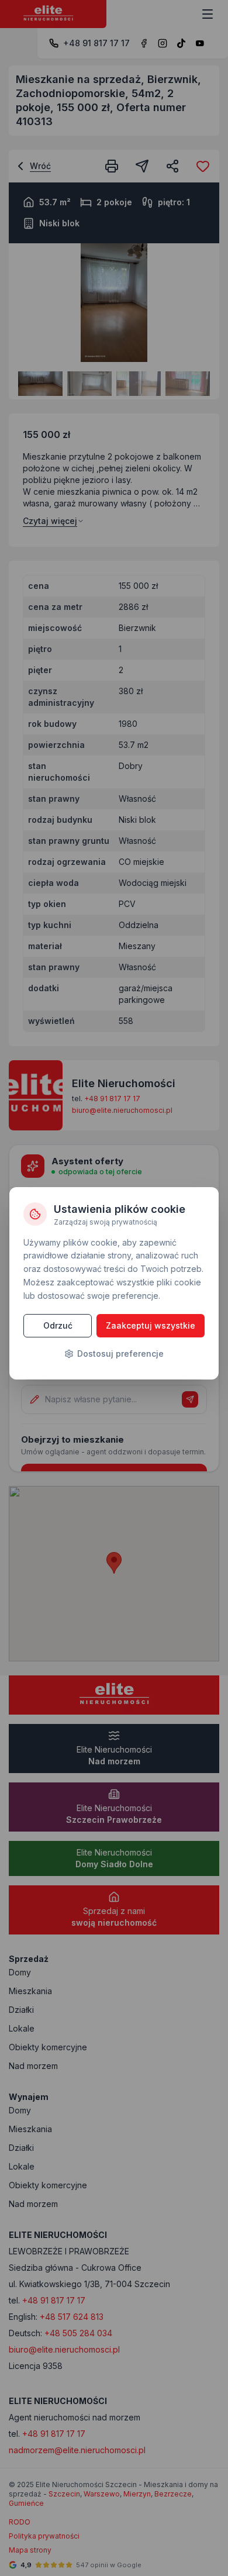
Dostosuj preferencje (120, 1353)
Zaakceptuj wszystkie (151, 1325)
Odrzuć (58, 1325)
